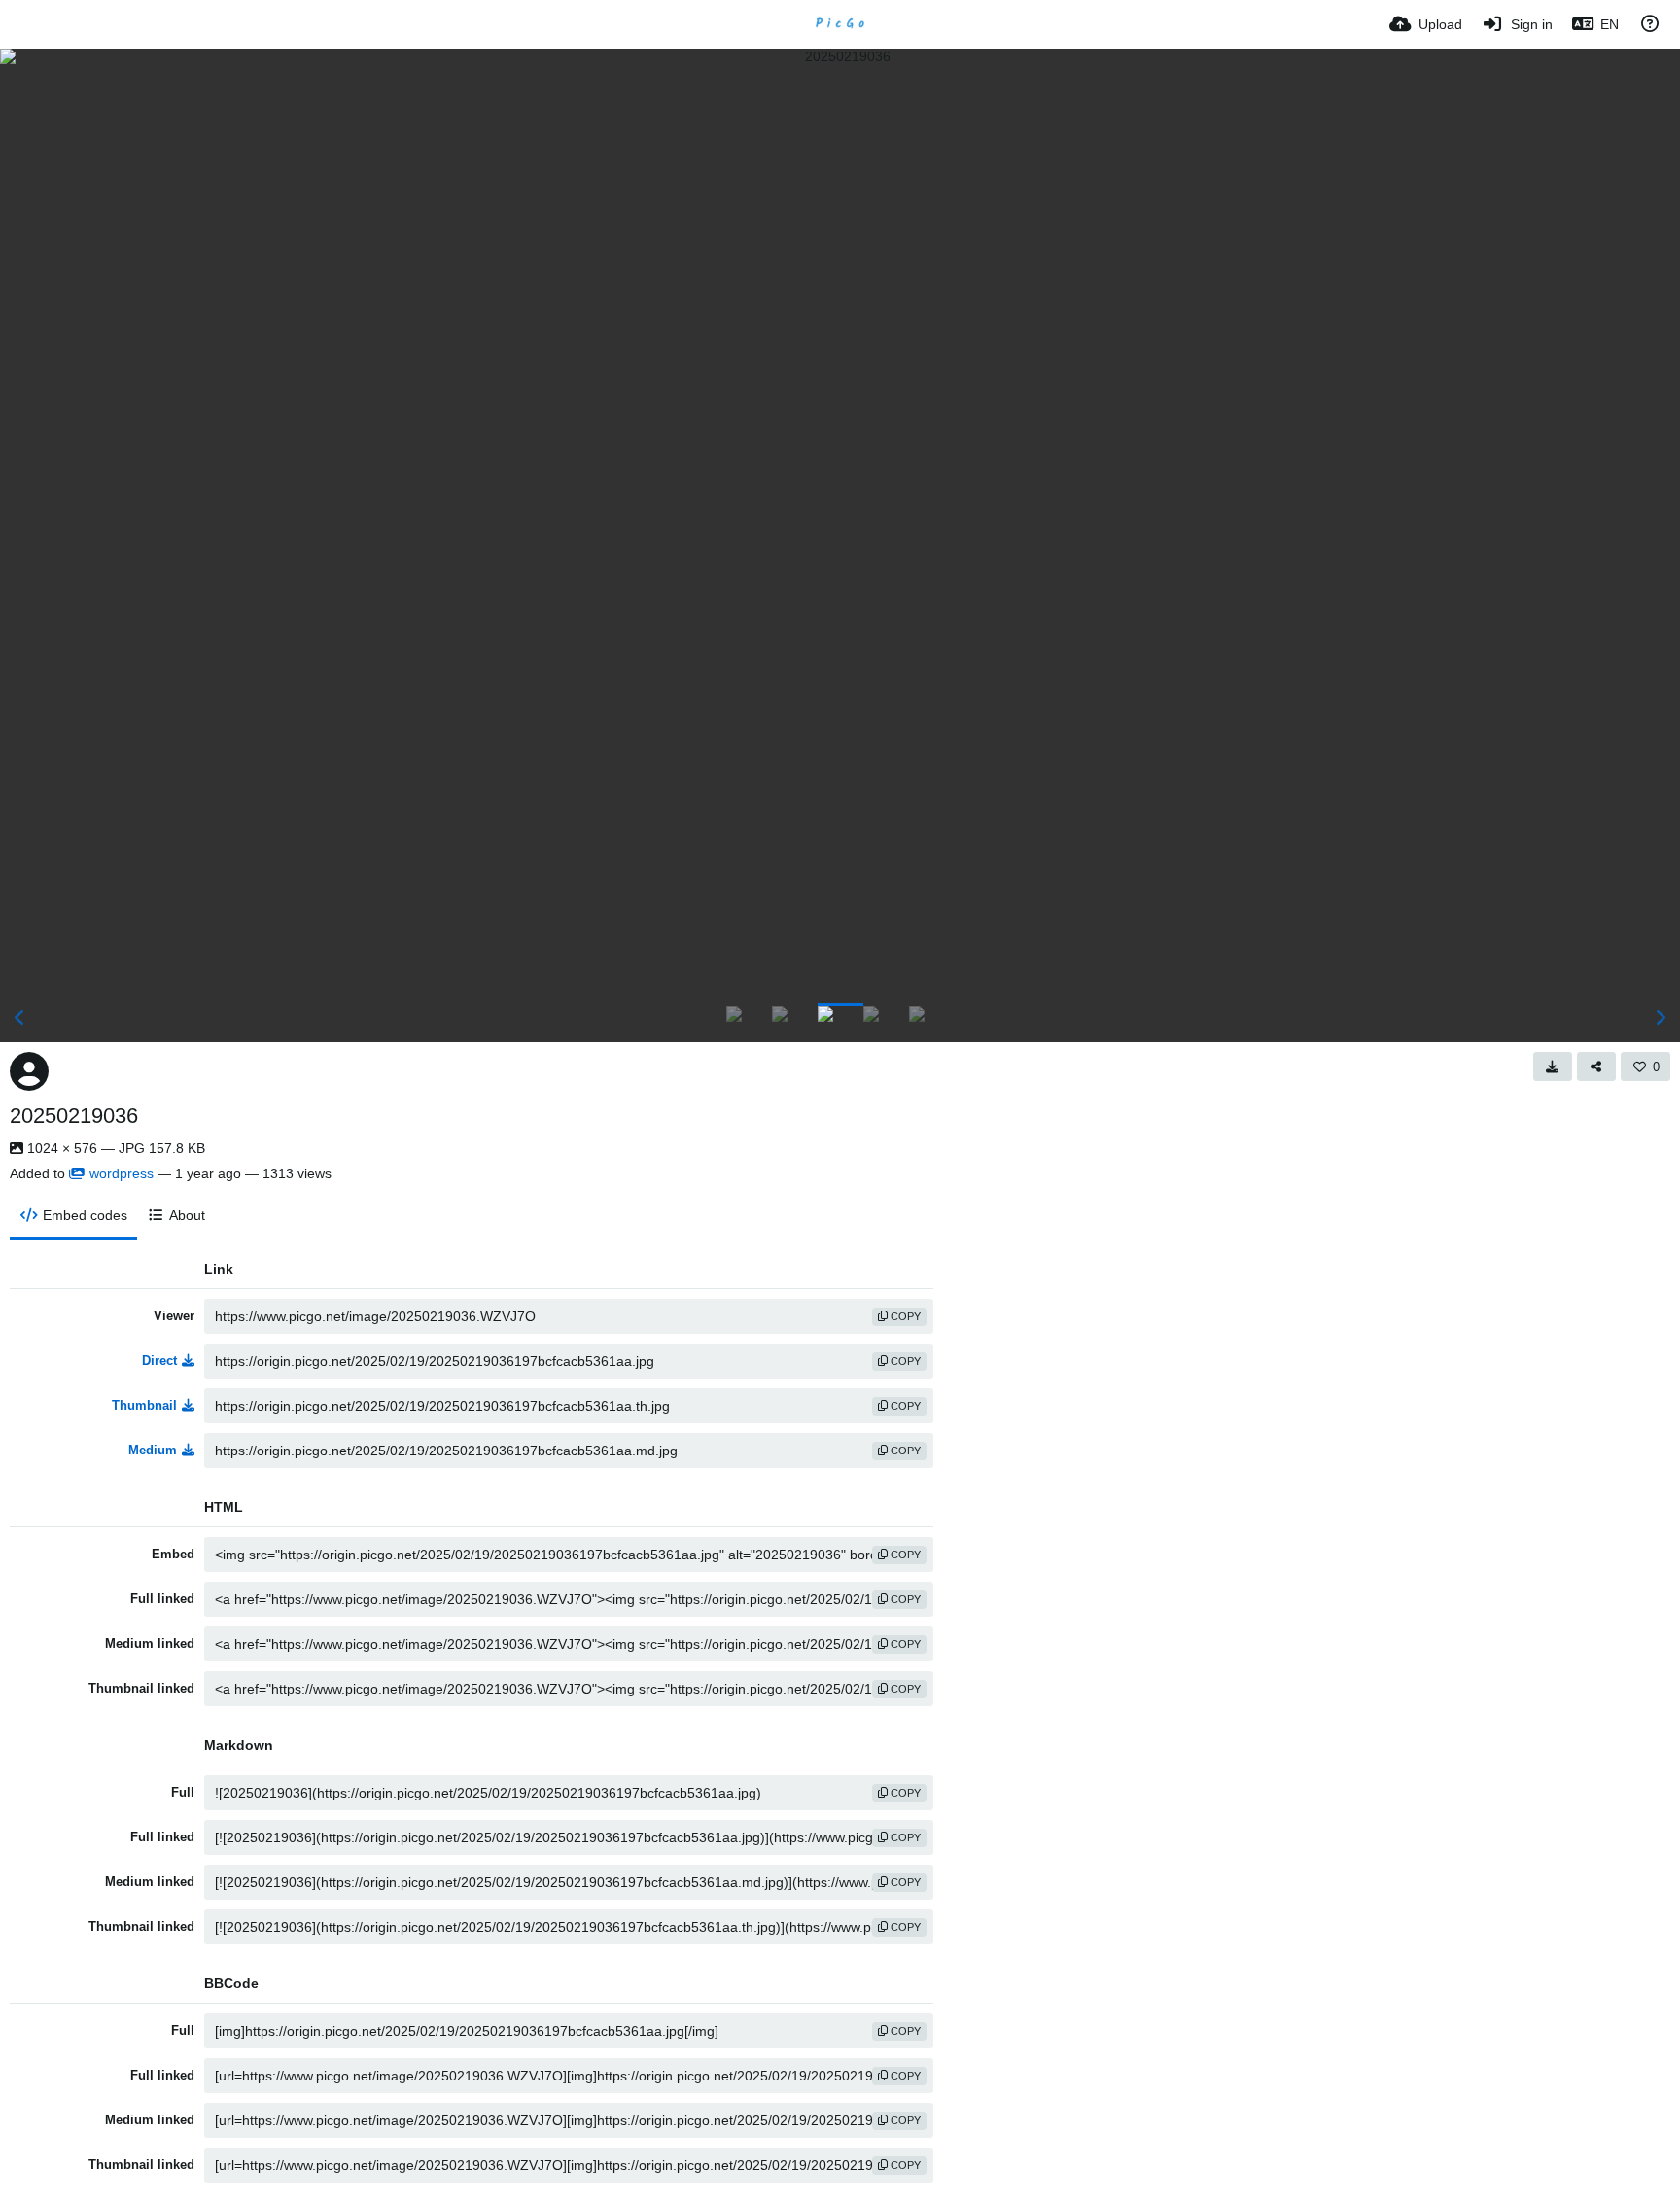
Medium (153, 1450)
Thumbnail (144, 1405)
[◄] (19, 1018)
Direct (159, 1361)
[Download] (1553, 1066)
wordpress (122, 1173)
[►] (1661, 1018)
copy (904, 1316)
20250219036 (74, 1116)
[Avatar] (29, 1071)
